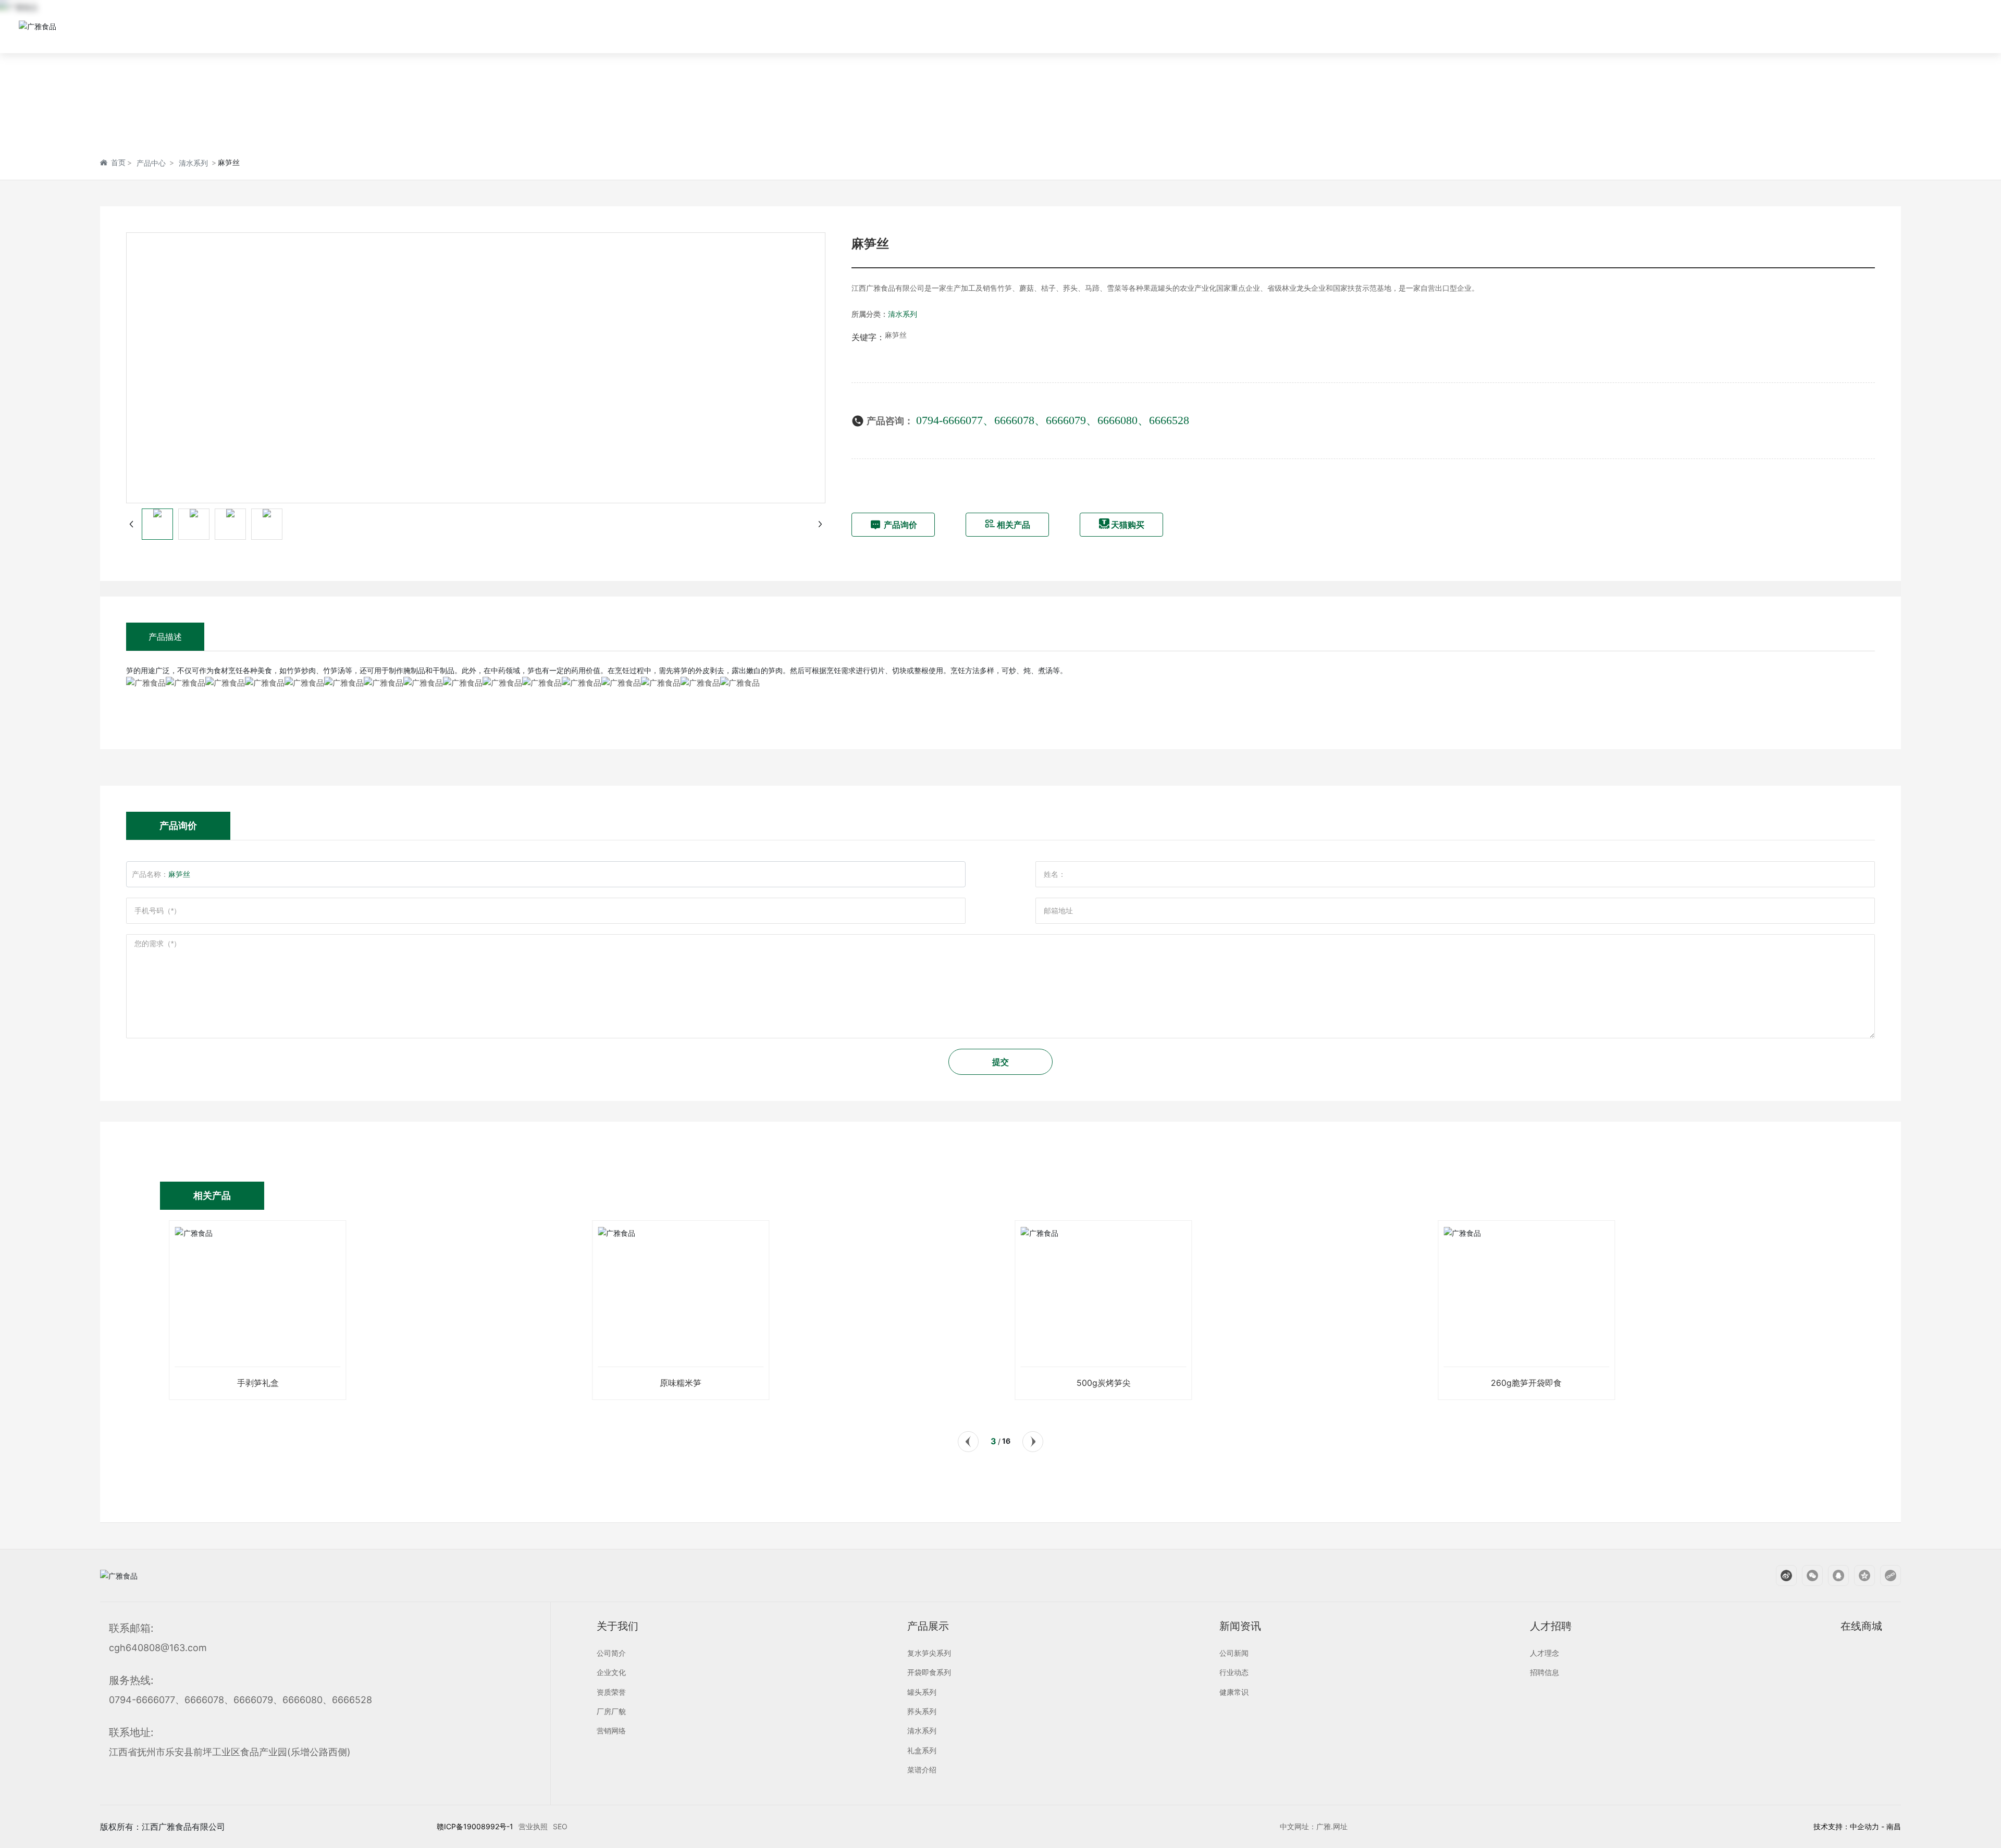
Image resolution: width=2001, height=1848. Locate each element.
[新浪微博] (1781, 1576)
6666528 (1169, 420)
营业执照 (533, 1826)
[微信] (1807, 1576)
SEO (560, 1826)
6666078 (1014, 420)
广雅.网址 (1332, 1826)
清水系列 (193, 163)
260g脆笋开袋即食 (1523, 1383)
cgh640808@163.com (158, 1648)
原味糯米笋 (677, 1383)
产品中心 (151, 163)
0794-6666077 (949, 420)
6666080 (1117, 420)
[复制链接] (1885, 1576)
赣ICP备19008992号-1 (475, 1826)
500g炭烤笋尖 (1100, 1383)
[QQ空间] (1859, 1576)
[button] (968, 1442)
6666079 (1066, 420)
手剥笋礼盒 (254, 1383)
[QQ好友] (1833, 1576)
